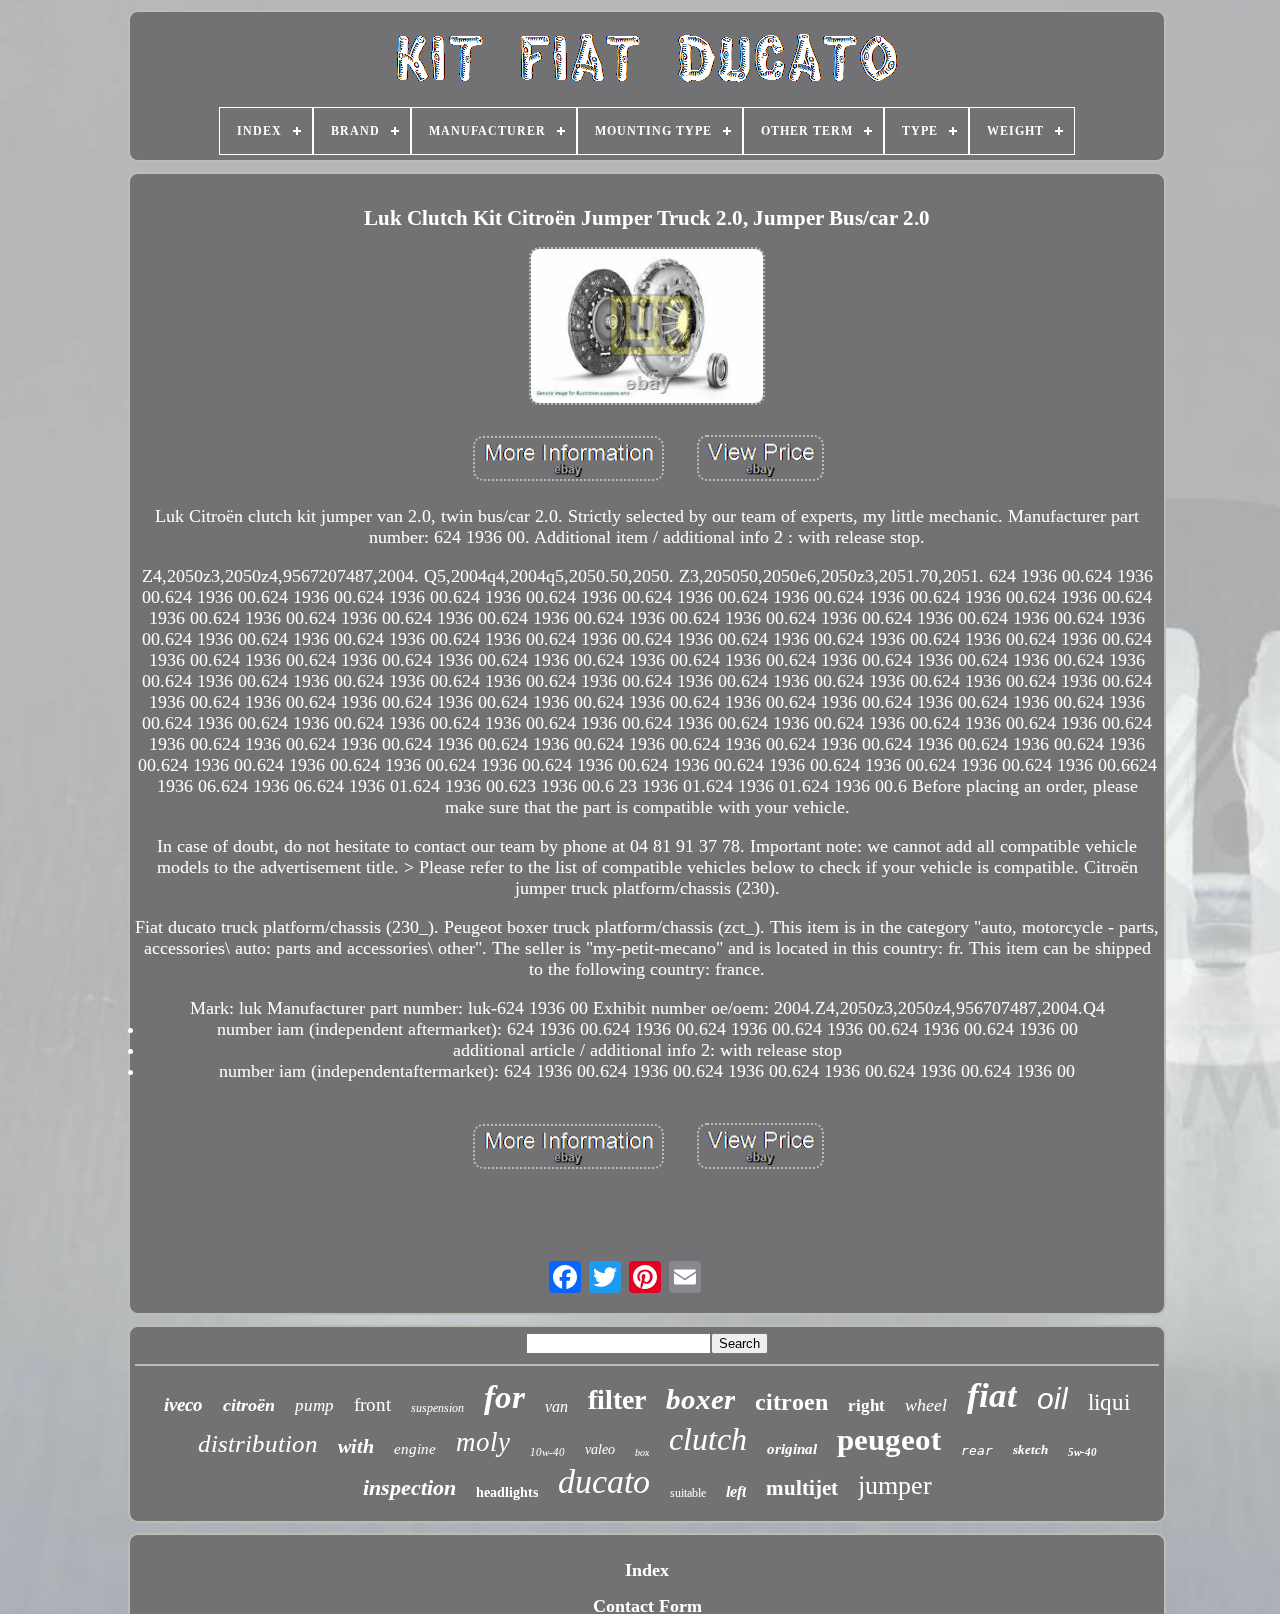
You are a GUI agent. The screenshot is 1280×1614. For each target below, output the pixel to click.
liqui (1109, 1402)
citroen (791, 1402)
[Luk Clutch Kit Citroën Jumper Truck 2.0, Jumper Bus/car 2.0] (647, 328)
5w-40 (1082, 1452)
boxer (700, 1399)
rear (977, 1450)
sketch (1030, 1449)
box (642, 1452)
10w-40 (547, 1452)
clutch (708, 1439)
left (736, 1491)
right (866, 1405)
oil (1052, 1398)
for (504, 1397)
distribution (258, 1443)
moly (483, 1442)
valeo (600, 1449)
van (556, 1406)
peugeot (889, 1439)
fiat (992, 1395)
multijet (802, 1488)
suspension (437, 1408)
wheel (926, 1405)
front (372, 1404)
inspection (409, 1487)
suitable (688, 1493)
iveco (183, 1404)
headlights (507, 1492)
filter (617, 1399)
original (792, 1449)
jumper (895, 1485)
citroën (249, 1405)
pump (314, 1405)
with (356, 1446)
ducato (604, 1481)
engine (415, 1449)
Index (647, 1570)
